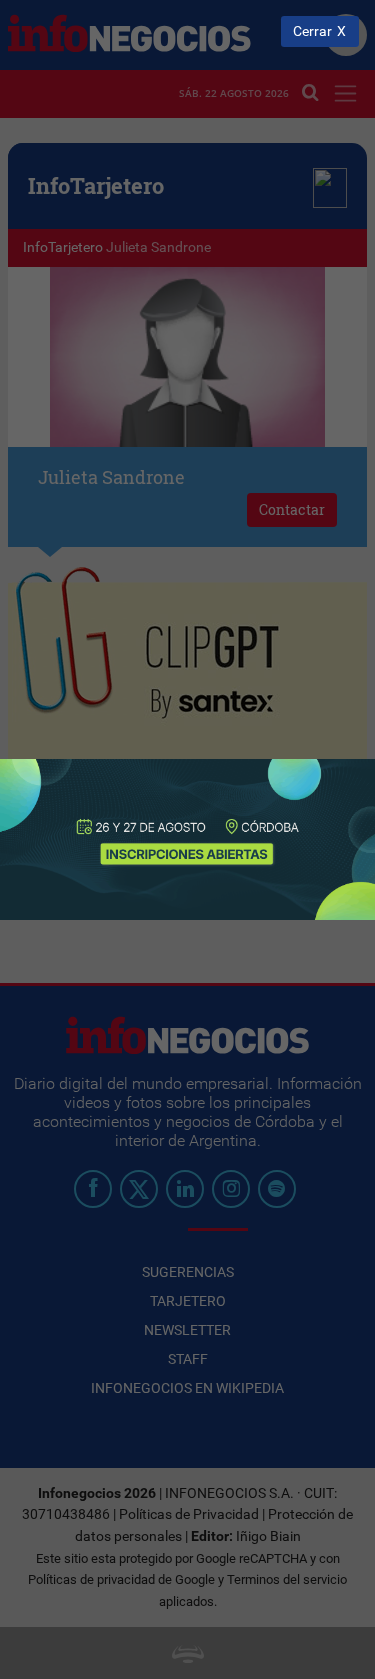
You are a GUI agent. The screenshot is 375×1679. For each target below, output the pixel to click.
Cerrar (312, 31)
